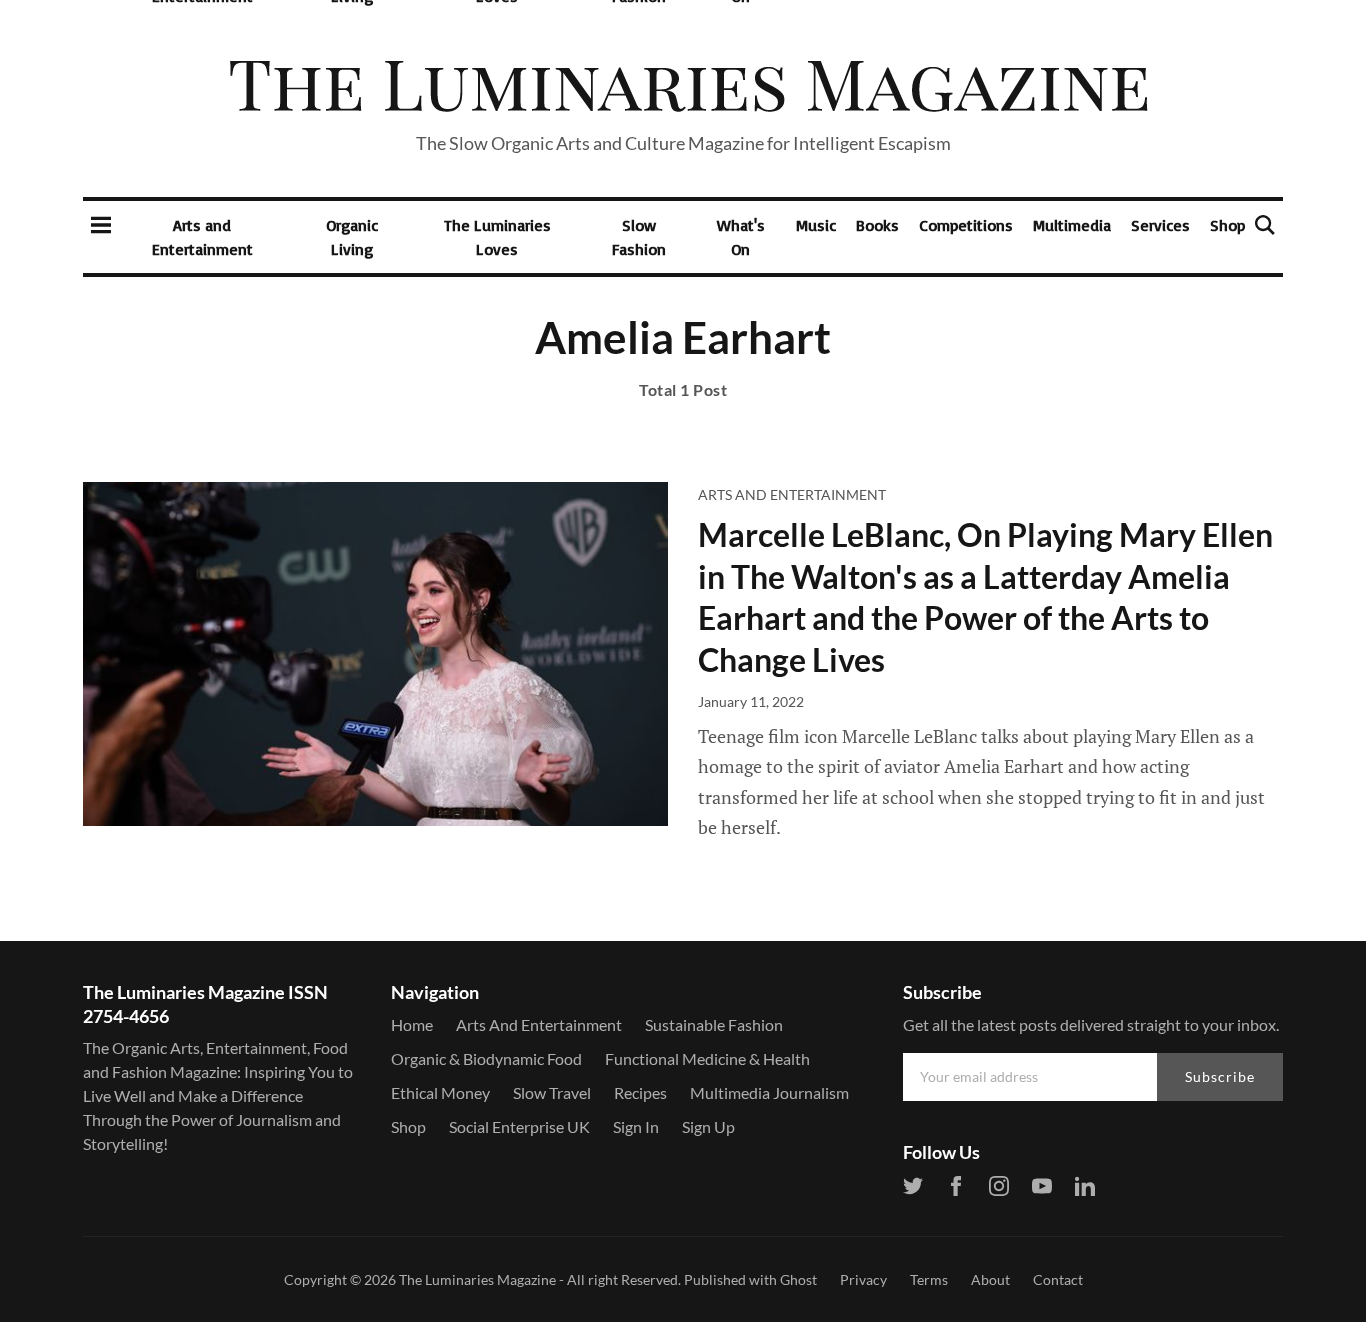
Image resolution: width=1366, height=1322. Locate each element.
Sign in (636, 1126)
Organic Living (352, 237)
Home (412, 1024)
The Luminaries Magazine (477, 1279)
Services (1160, 225)
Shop (1227, 225)
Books (877, 225)
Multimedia (1072, 225)
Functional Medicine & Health (707, 1058)
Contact (1058, 1279)
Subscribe (1220, 1076)
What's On (741, 237)
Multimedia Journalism (769, 1092)
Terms (929, 1279)
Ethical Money (440, 1092)
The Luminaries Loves (497, 237)
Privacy (863, 1279)
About (990, 1279)
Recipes (640, 1092)
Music (816, 225)
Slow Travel (552, 1092)
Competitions (966, 225)
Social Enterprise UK (519, 1126)
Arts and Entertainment (202, 237)
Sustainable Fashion (714, 1024)
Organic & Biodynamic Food (486, 1058)
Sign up (708, 1126)
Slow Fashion (639, 237)
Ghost (798, 1279)
